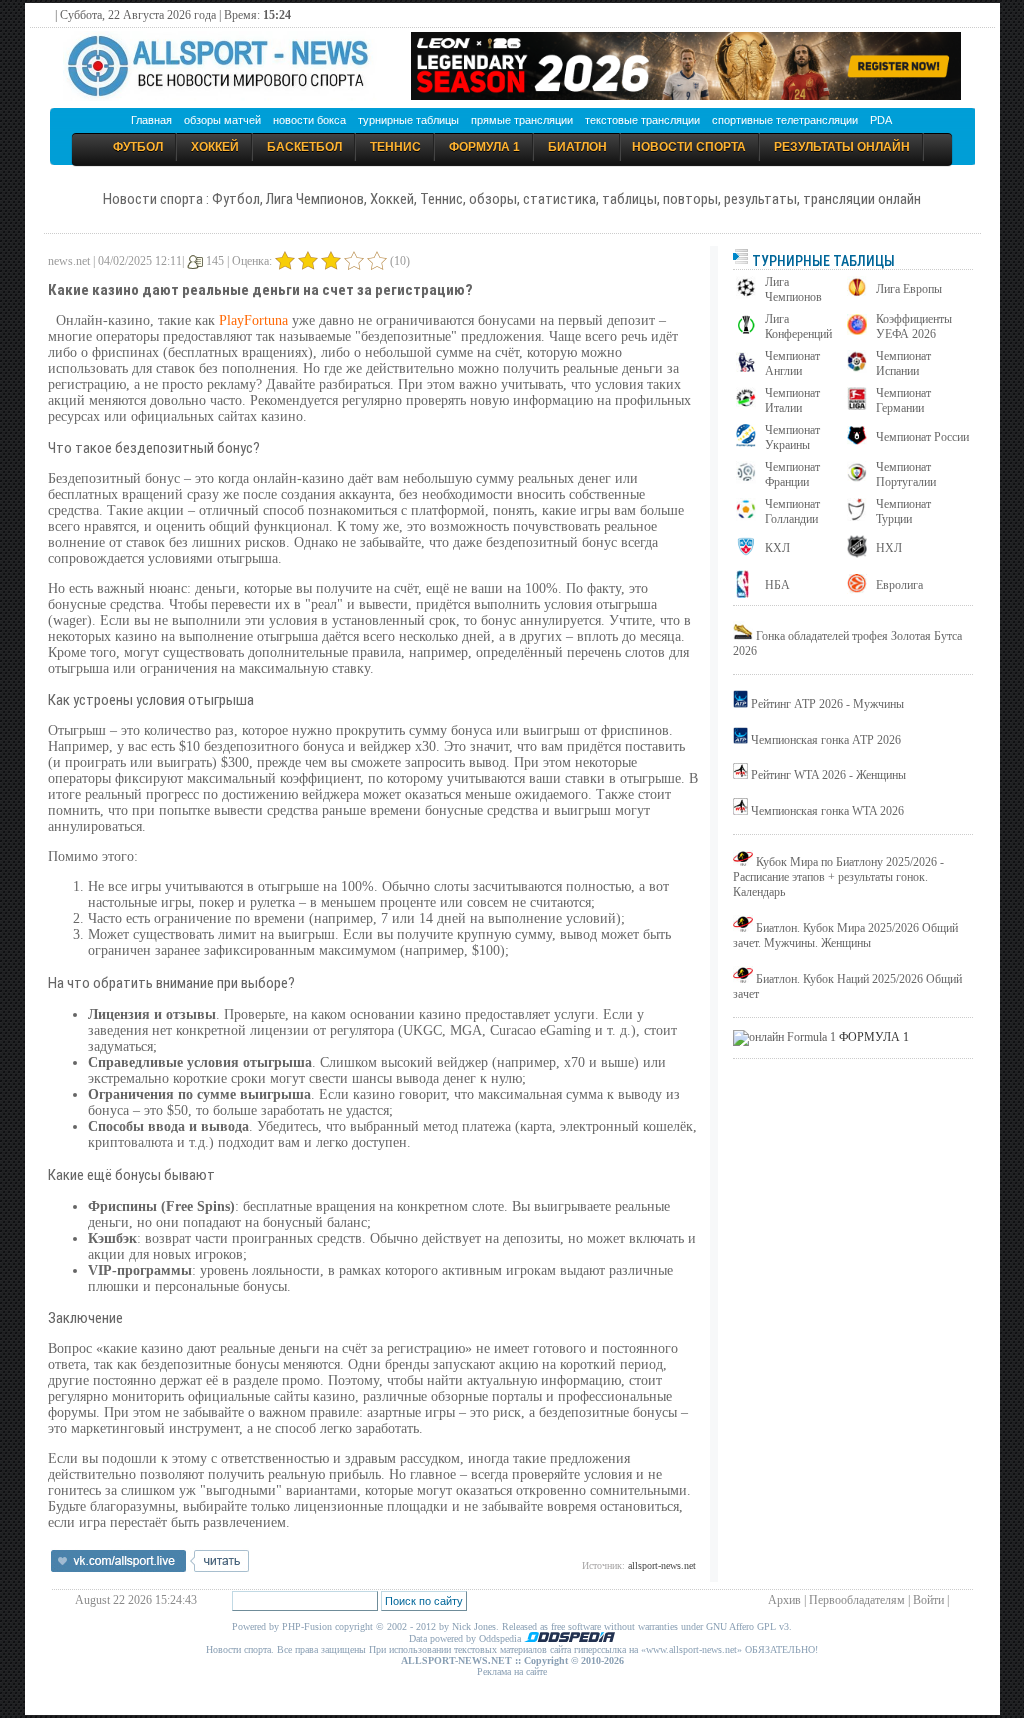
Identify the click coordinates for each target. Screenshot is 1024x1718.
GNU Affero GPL (741, 1626)
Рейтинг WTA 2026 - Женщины (828, 775)
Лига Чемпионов (793, 289)
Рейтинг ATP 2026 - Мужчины (827, 704)
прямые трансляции (522, 120)
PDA (881, 120)
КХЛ (777, 548)
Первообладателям (857, 1600)
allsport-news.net (662, 1565)
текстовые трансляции (642, 120)
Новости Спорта (689, 147)
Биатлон (577, 147)
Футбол (138, 147)
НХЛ (889, 548)
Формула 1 (484, 147)
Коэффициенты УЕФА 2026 (914, 326)
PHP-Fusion (307, 1626)
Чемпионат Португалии (906, 474)
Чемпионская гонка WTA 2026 (827, 811)
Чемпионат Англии (792, 363)
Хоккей (215, 147)
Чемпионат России (922, 437)
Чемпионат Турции (903, 511)
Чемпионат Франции (792, 474)
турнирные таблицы (408, 120)
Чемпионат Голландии (792, 511)
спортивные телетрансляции (785, 120)
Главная (151, 120)
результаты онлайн (842, 147)
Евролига (899, 585)
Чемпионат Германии (903, 400)
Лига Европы (909, 289)
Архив (784, 1600)
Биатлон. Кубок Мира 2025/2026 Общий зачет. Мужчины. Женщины (845, 935)
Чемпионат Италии (792, 400)
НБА (777, 585)
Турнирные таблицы (822, 261)
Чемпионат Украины (792, 437)
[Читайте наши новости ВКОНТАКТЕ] (150, 1568)
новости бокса (309, 120)
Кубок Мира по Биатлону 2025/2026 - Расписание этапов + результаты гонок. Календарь (838, 877)
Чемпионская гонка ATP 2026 (826, 740)
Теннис (395, 147)
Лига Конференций (798, 326)
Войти (928, 1600)
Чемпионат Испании (903, 363)
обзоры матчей (222, 120)
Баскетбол (304, 147)
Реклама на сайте (512, 1671)
